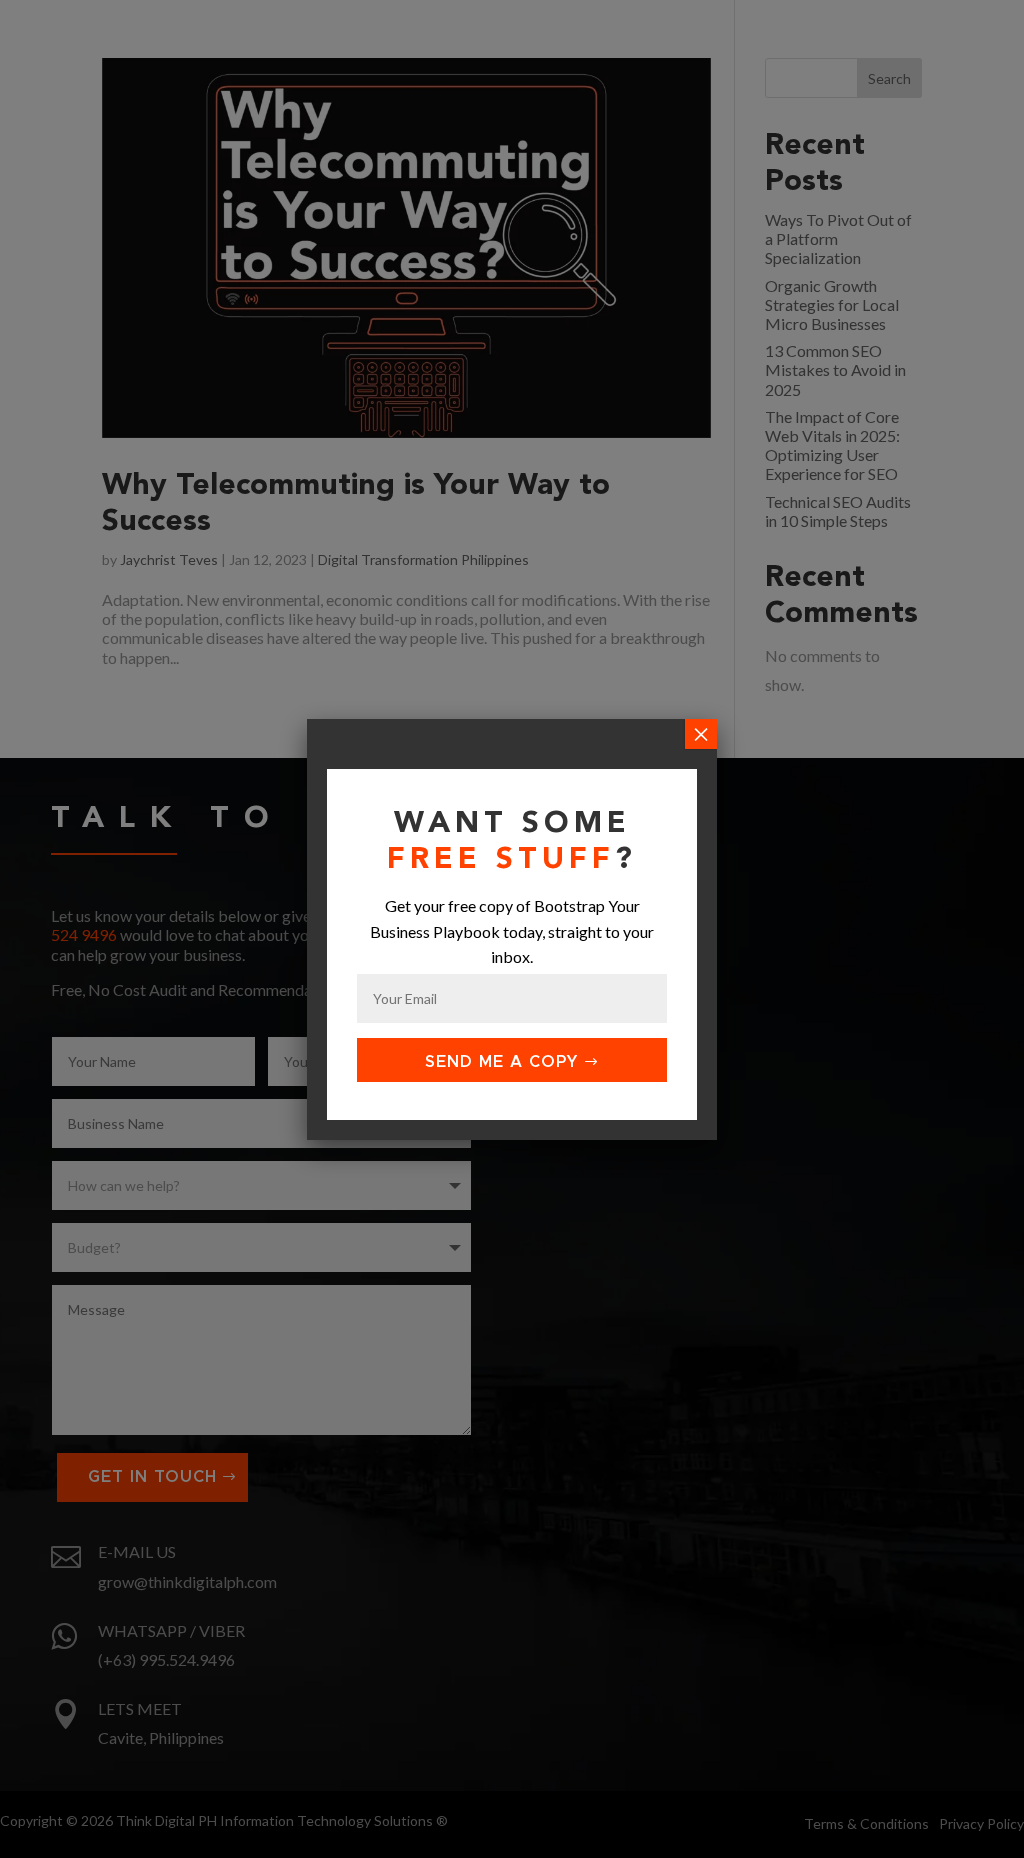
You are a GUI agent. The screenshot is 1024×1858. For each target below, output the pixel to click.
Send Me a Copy (501, 1062)
